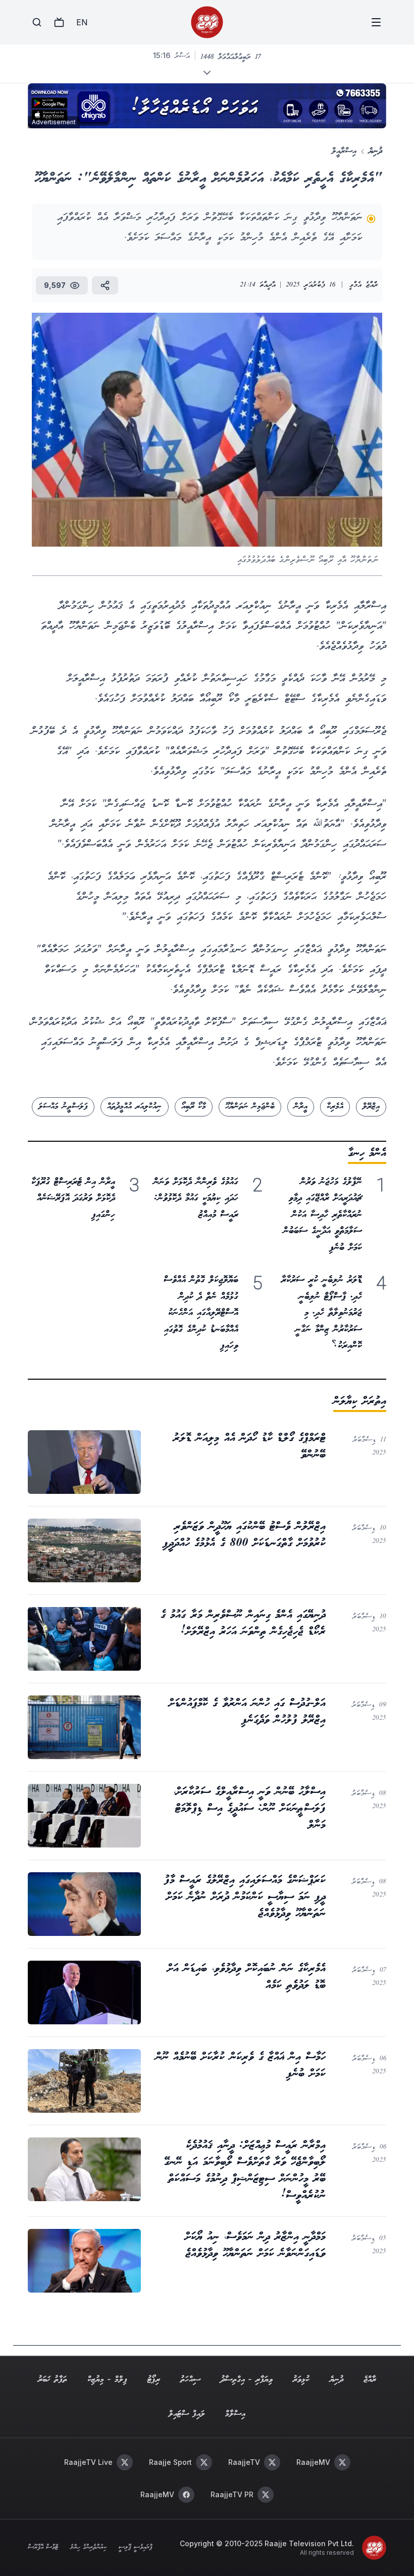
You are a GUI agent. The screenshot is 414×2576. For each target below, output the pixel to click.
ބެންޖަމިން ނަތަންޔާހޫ (250, 1107)
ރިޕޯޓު (154, 2380)
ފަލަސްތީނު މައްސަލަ (63, 1107)
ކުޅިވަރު (301, 2380)
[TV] (59, 22)
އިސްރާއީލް (344, 151)
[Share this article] (105, 285)
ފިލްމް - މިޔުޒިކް (107, 2380)
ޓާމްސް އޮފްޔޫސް (43, 2548)
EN (82, 22)
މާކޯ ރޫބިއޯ (194, 1107)
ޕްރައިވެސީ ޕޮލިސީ (136, 2548)
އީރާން (301, 1107)
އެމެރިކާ (335, 1107)
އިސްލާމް (235, 2414)
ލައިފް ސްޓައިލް (187, 2414)
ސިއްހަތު (190, 2380)
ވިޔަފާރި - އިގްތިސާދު (247, 2380)
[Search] (37, 22)
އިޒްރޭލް (371, 1107)
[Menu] (376, 22)
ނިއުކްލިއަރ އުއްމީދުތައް (134, 1107)
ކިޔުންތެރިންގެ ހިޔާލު (88, 2548)
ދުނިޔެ (375, 151)
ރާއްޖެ (370, 2380)
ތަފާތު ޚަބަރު (52, 2380)
